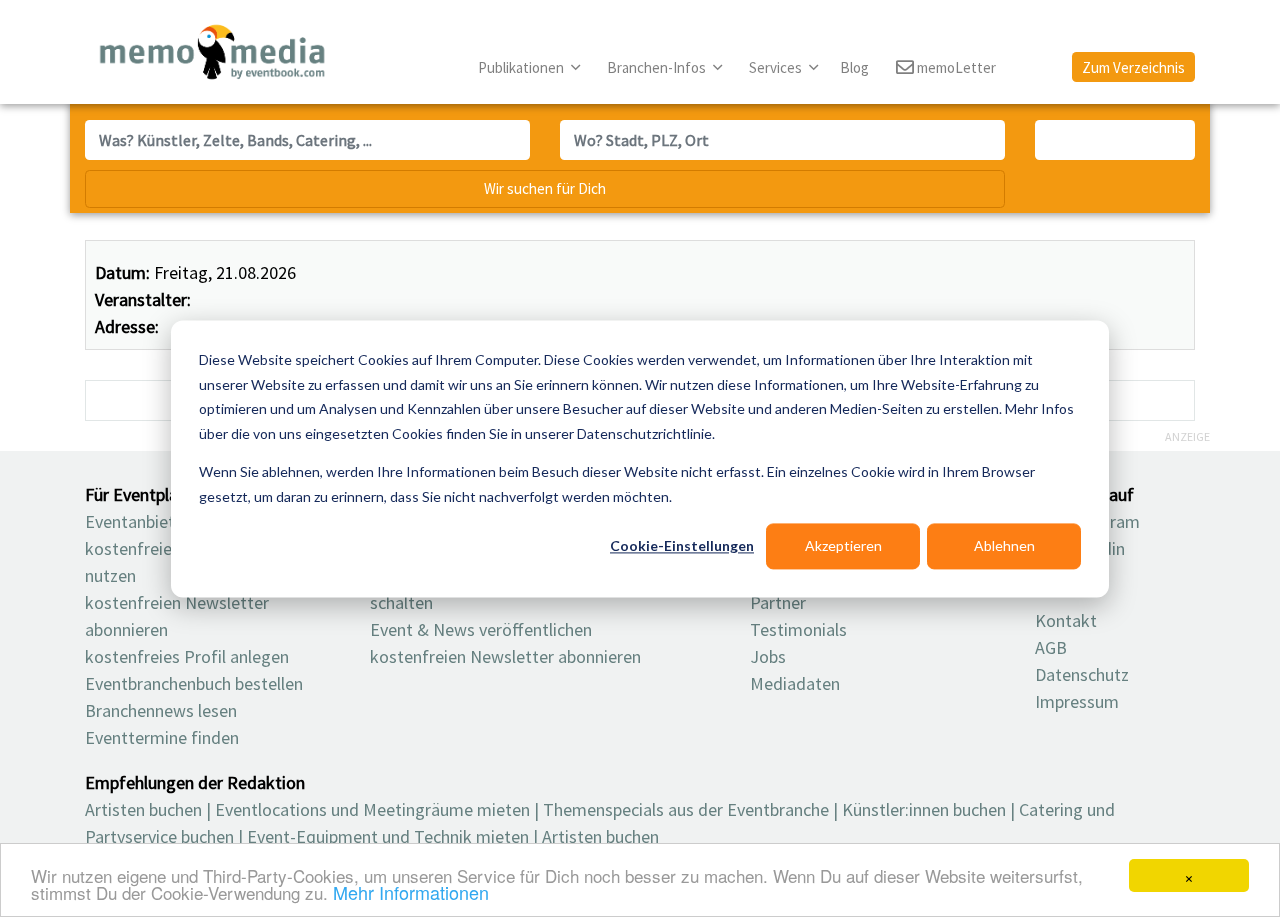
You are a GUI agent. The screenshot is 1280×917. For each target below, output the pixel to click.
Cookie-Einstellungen (682, 545)
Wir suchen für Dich (545, 188)
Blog (854, 67)
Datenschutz (1082, 674)
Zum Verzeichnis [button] (1133, 67)
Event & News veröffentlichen (481, 629)
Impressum (1077, 701)
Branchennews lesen (161, 710)
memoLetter (955, 67)
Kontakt (1066, 620)
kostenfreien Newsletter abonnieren (505, 656)
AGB (1051, 647)
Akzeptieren (843, 545)
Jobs (768, 656)
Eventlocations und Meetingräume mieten (372, 809)
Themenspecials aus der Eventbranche (686, 809)
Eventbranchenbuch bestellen (194, 683)
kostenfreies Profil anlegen (187, 656)
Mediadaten (795, 683)
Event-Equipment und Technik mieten (388, 836)
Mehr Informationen (411, 892)
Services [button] (777, 67)
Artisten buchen (143, 809)
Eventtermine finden (162, 737)
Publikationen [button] (522, 67)
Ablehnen (1004, 545)
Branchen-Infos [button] (658, 67)
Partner (778, 602)
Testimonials (798, 629)
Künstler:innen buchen (924, 809)
